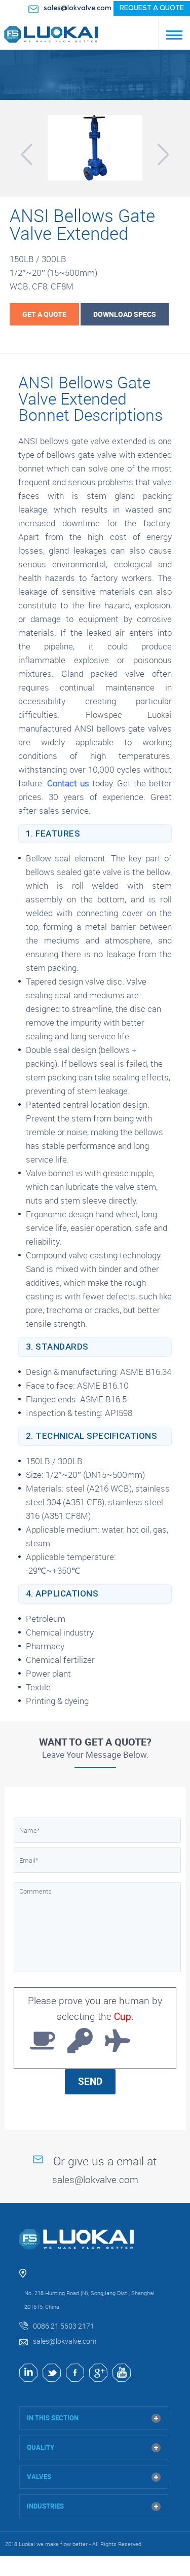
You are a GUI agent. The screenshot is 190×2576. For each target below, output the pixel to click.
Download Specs (125, 314)
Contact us (68, 783)
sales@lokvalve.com (78, 8)
